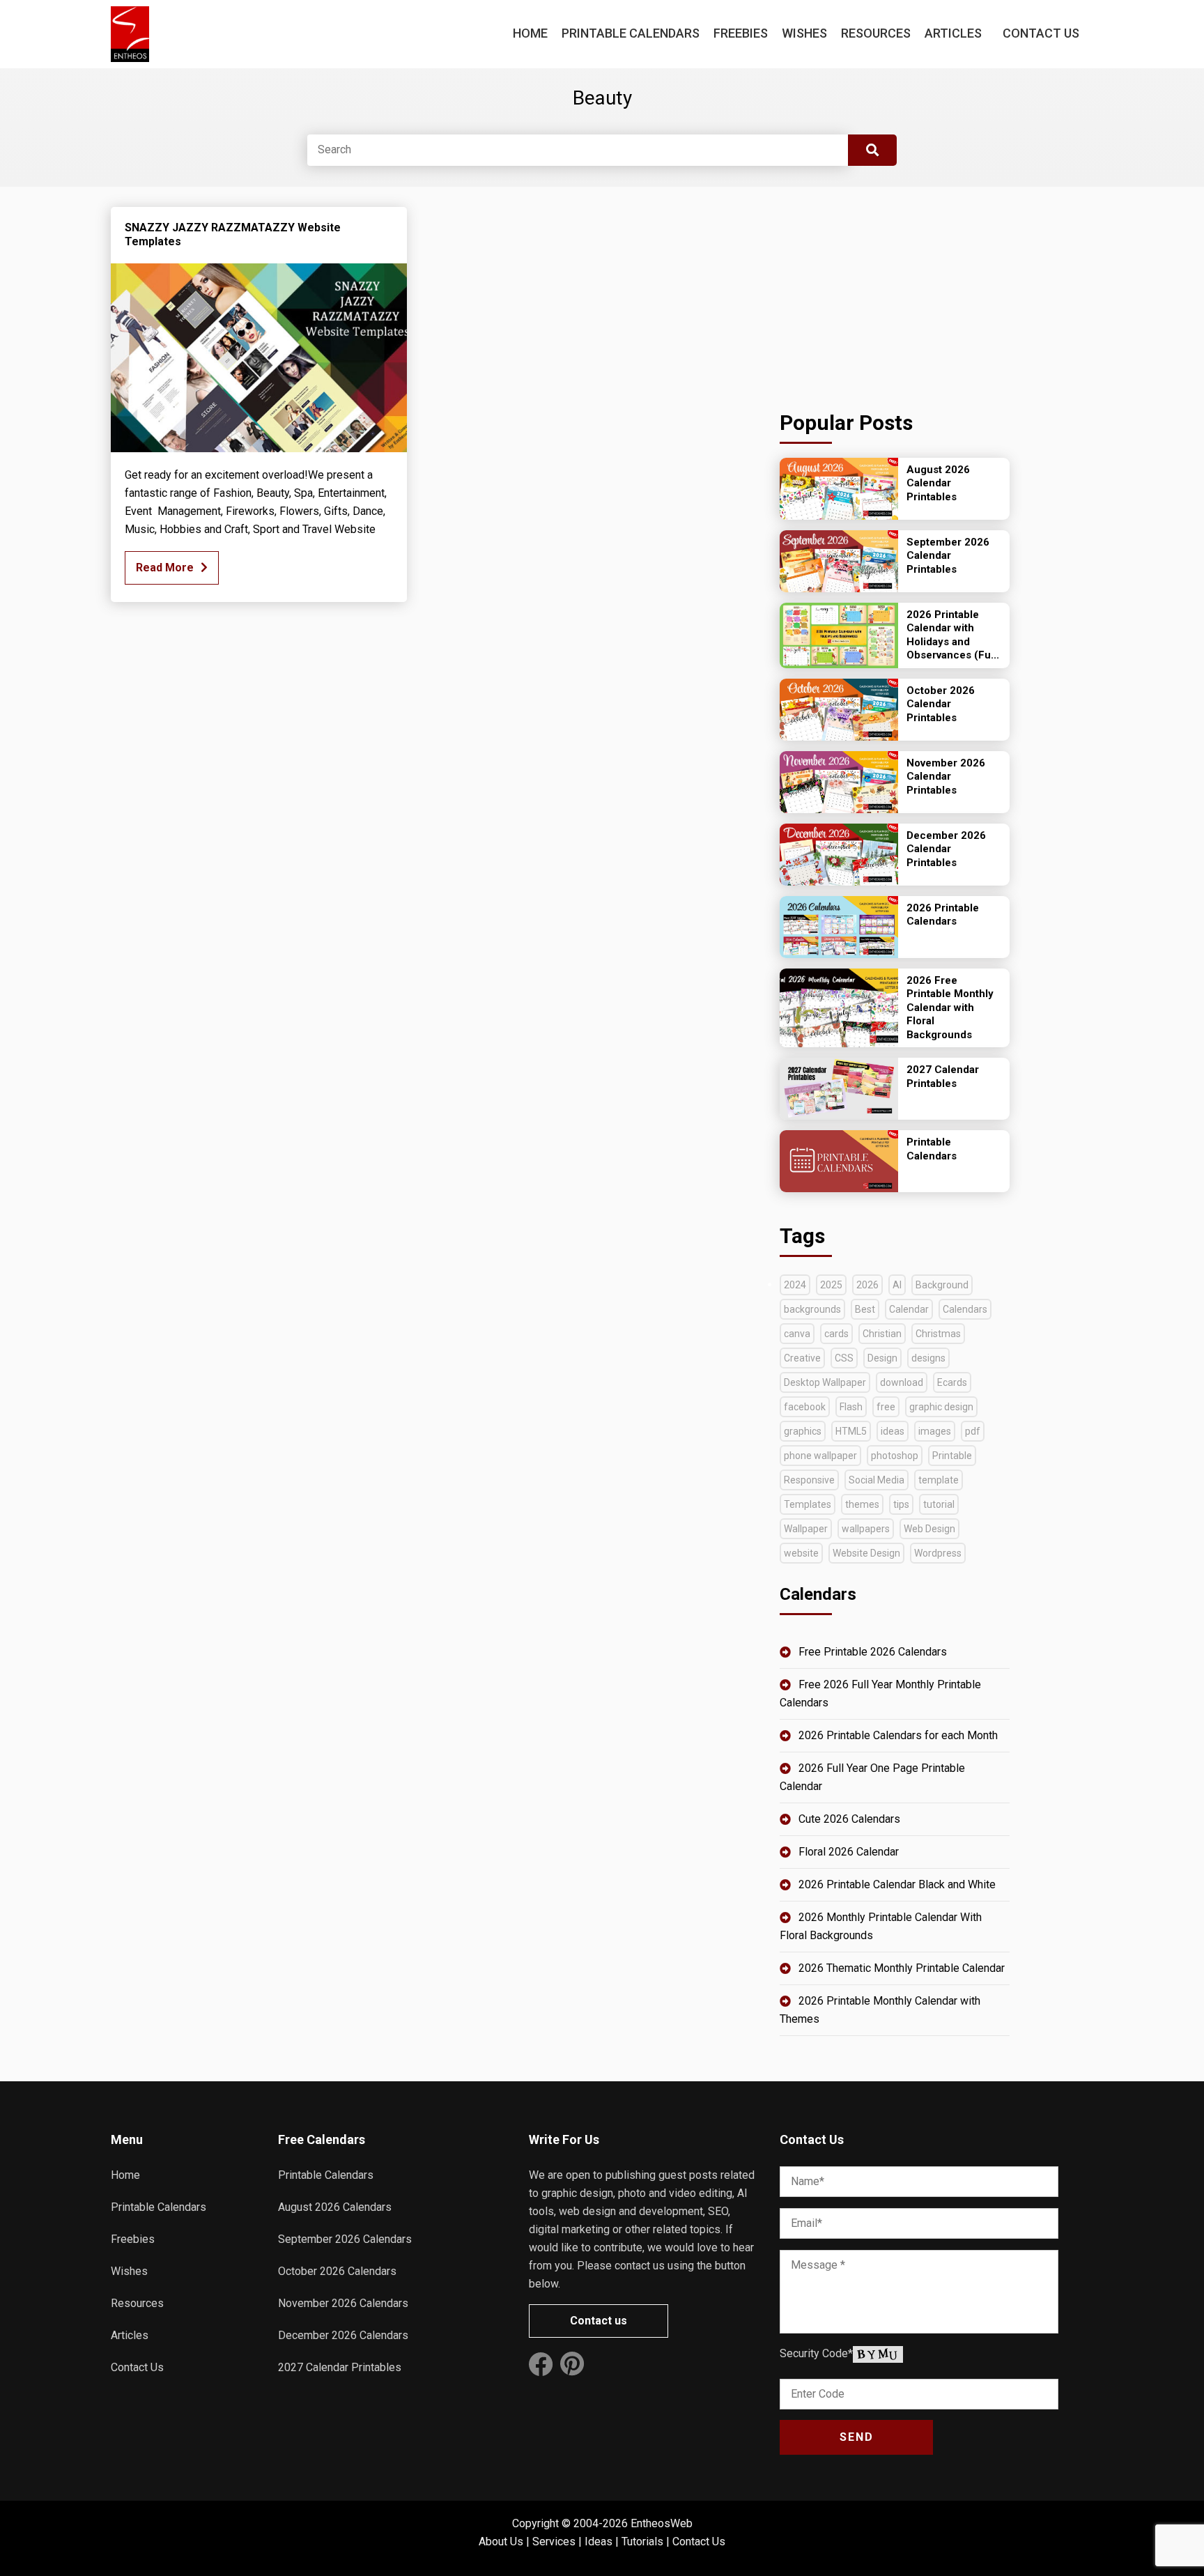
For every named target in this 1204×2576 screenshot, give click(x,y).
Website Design (866, 1553)
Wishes (804, 33)
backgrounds (812, 1309)
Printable (952, 1456)
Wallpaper (806, 1529)
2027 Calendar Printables (340, 2367)
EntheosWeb (662, 2523)
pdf (973, 1431)
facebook (805, 1407)
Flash (851, 1407)
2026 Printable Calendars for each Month (898, 1735)
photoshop (895, 1456)
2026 (867, 1285)
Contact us (599, 2321)
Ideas (599, 2542)
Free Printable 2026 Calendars (873, 1652)
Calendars (965, 1309)
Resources (876, 33)
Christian (882, 1334)
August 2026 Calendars (335, 2207)
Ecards (952, 1382)
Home (530, 33)
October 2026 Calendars (337, 2271)
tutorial (939, 1504)
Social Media (877, 1480)
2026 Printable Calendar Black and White (897, 1884)
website (801, 1553)
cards (836, 1334)
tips (901, 1504)
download (902, 1382)
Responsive (809, 1480)
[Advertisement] (895, 294)
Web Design (929, 1529)
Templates (808, 1504)
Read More (165, 568)
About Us (501, 2542)
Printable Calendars (631, 33)
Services (554, 2542)
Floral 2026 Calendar (849, 1852)
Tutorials (642, 2542)
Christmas (938, 1334)
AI (897, 1285)
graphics (803, 1431)
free (886, 1407)
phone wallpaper (820, 1456)
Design (882, 1358)
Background (942, 1285)
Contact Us (1041, 33)
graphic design (941, 1407)
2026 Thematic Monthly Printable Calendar (902, 1968)
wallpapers (866, 1529)
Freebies (741, 33)
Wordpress (938, 1553)
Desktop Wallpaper (825, 1382)
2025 (831, 1285)
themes (862, 1504)
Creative (802, 1358)
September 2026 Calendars (345, 2239)
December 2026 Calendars (343, 2335)
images (935, 1431)
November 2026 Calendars (343, 2303)
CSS (844, 1358)
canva (797, 1334)
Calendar (909, 1309)
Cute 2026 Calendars (849, 1819)
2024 (795, 1285)
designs (928, 1358)
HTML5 (851, 1431)
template (939, 1480)
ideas (893, 1431)
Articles (953, 33)
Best (865, 1309)
